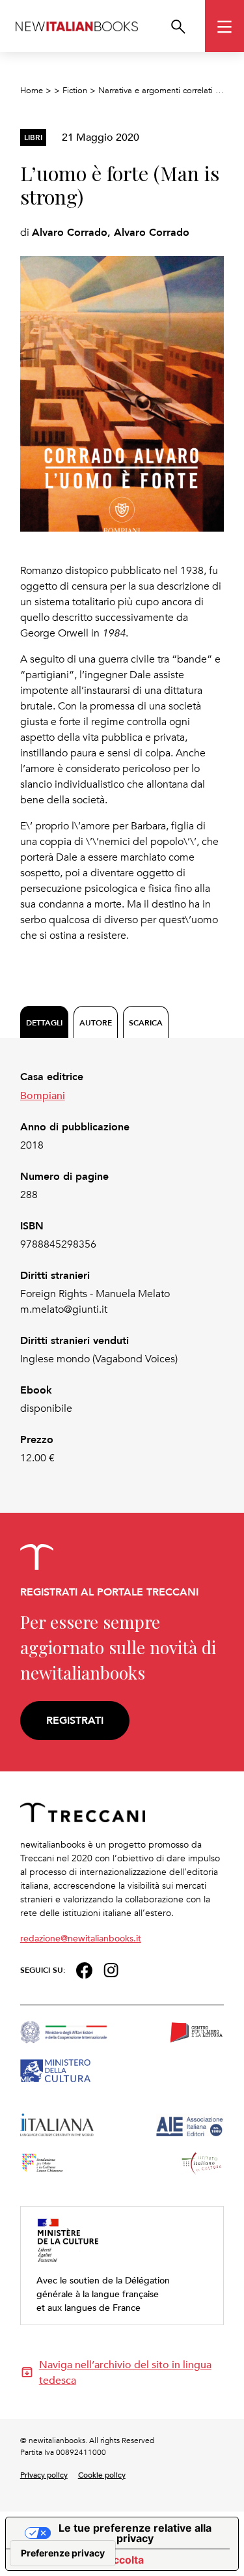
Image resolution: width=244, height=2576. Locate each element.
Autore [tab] (96, 1023)
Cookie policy (102, 2474)
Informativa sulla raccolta (80, 2560)
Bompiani (43, 1095)
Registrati (75, 1720)
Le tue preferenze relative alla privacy (135, 2533)
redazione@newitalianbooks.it (81, 1938)
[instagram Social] (111, 1968)
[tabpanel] (122, 1267)
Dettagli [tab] (44, 1023)
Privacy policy (44, 2474)
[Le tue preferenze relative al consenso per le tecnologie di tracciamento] (63, 2553)
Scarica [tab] (146, 1023)
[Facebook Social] (84, 1968)
